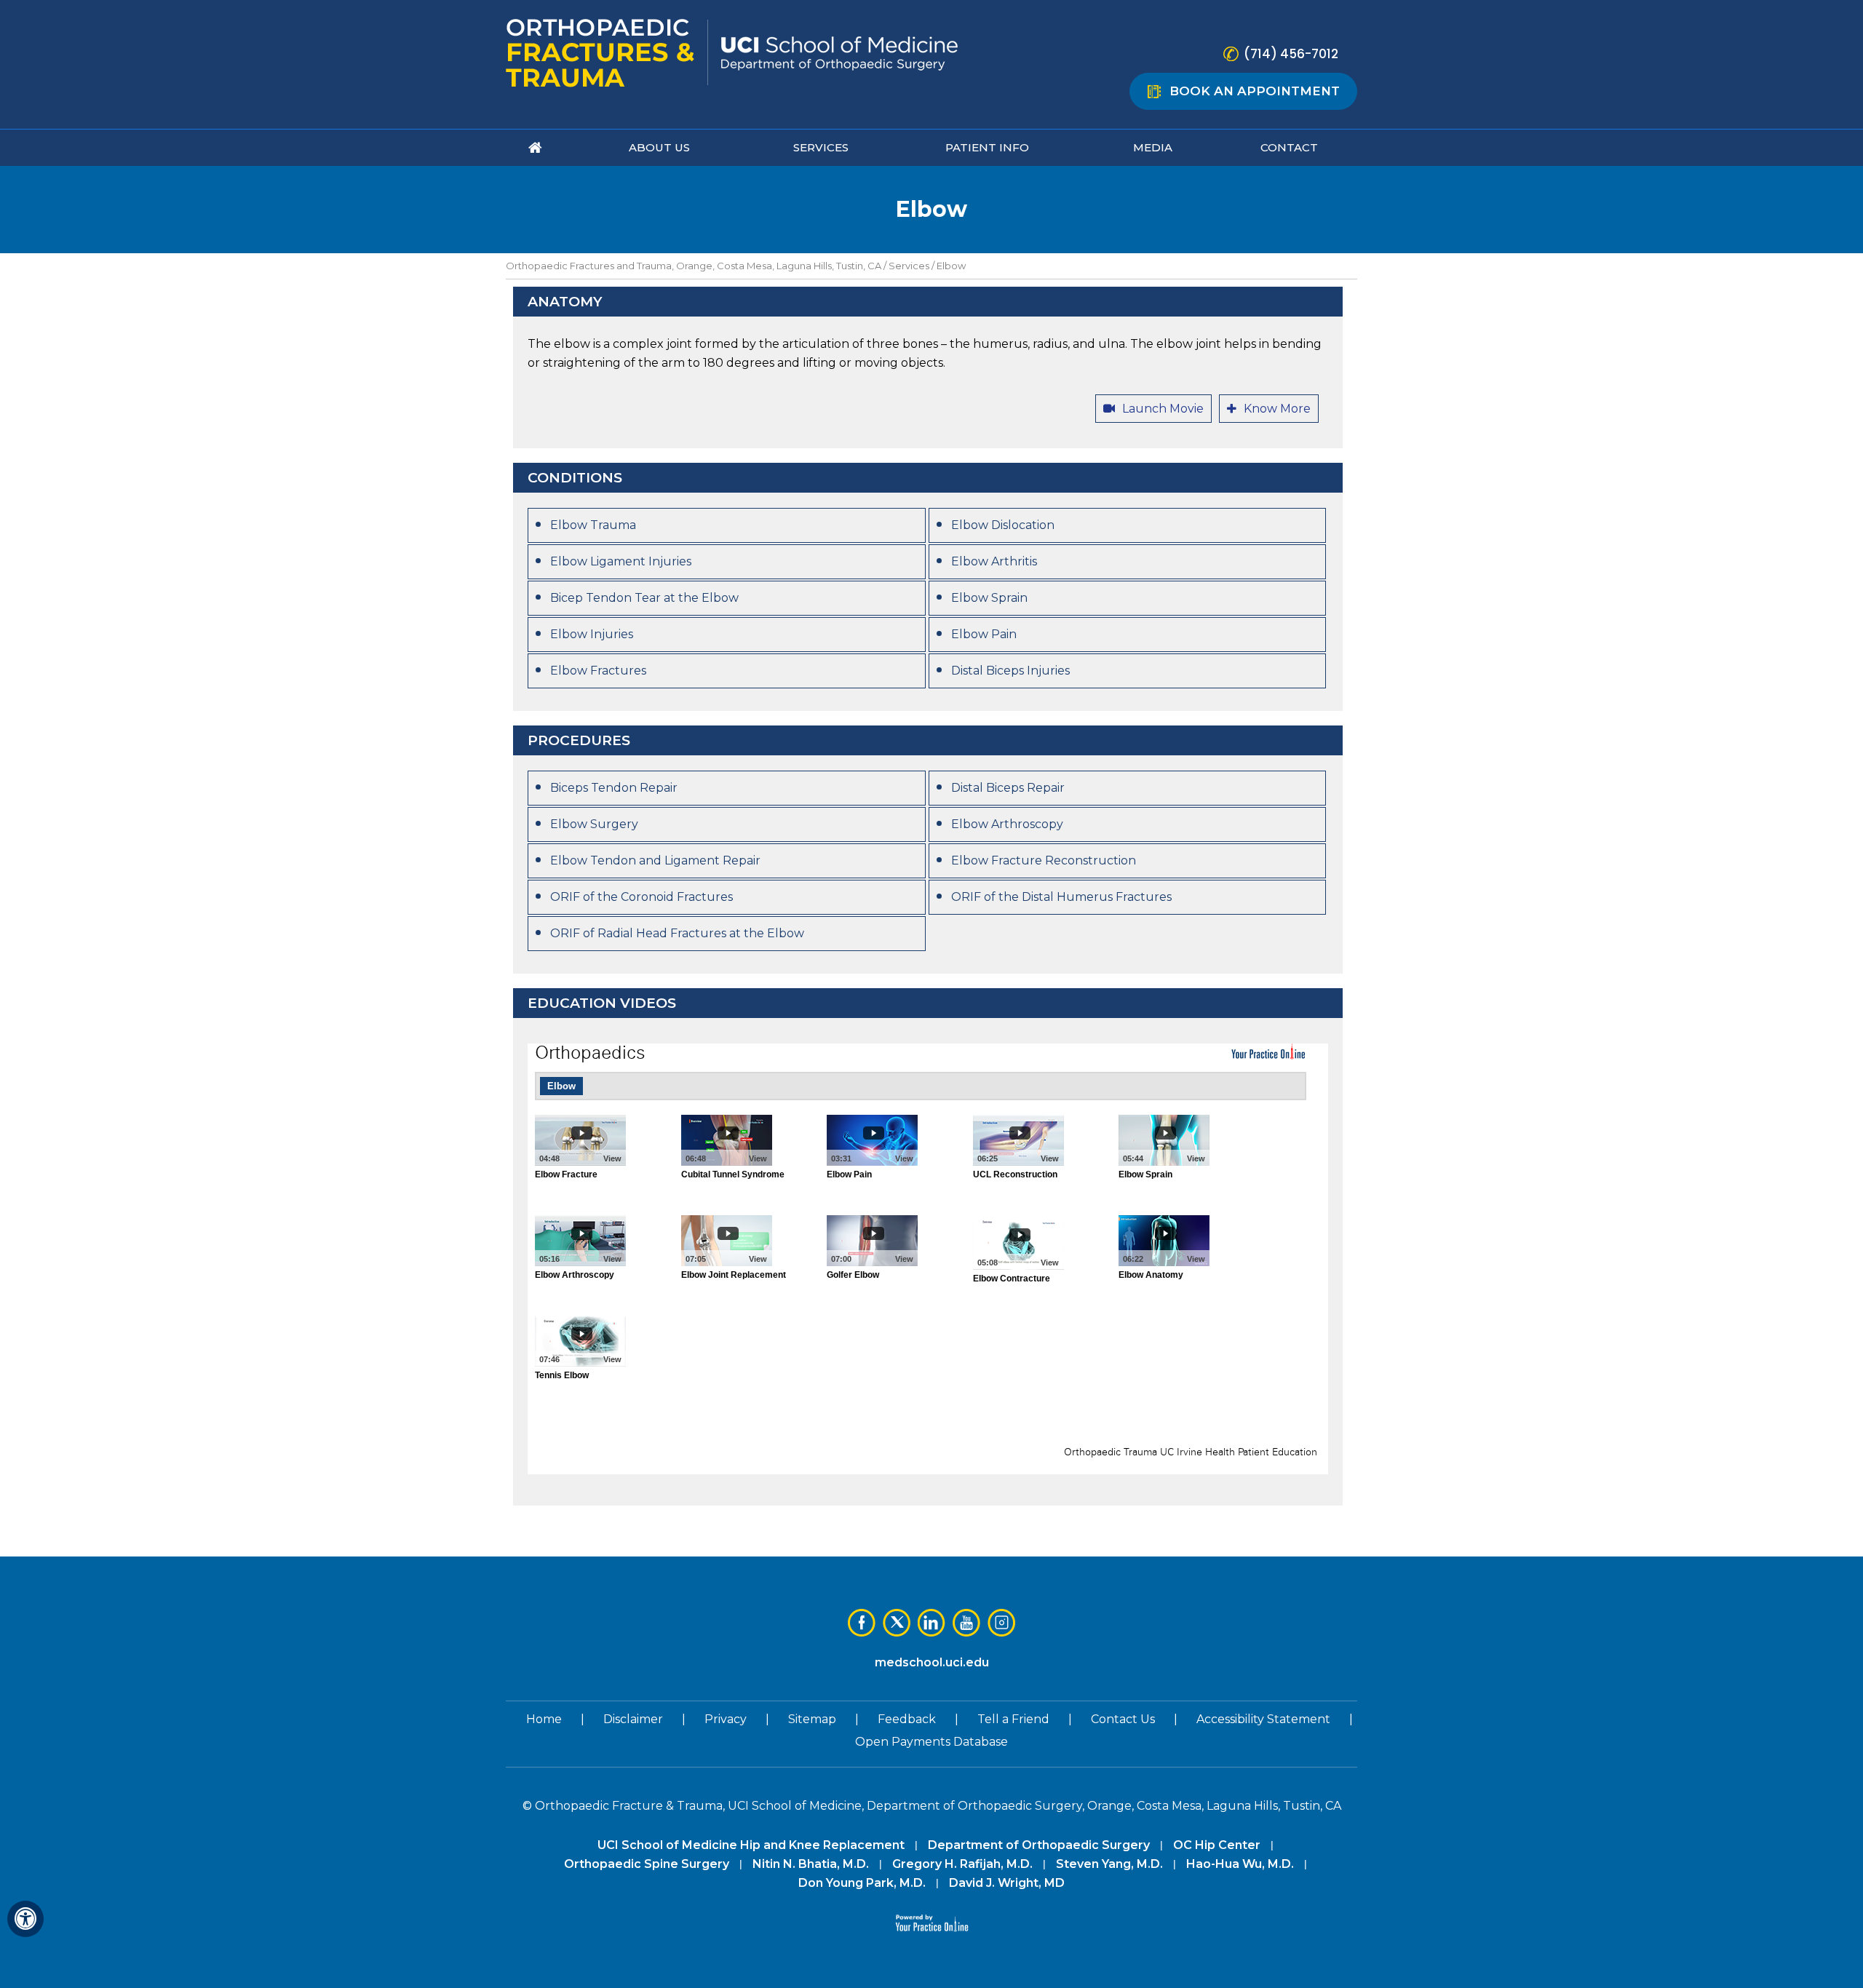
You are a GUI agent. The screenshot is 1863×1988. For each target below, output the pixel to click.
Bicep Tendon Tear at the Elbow (644, 598)
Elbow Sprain (989, 598)
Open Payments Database (931, 1742)
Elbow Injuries (592, 634)
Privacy (726, 1719)
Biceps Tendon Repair (614, 788)
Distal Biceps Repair (1008, 788)
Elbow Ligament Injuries (621, 561)
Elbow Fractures (598, 671)
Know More (1277, 409)
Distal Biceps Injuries (1010, 671)
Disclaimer (633, 1719)
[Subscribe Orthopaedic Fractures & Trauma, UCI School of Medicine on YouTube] (966, 1623)
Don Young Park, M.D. (862, 1883)
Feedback (907, 1719)
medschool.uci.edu (932, 1662)
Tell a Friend (1013, 1719)
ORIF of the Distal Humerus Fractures (1061, 897)
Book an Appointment (1255, 91)
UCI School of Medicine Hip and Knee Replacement (751, 1845)
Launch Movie (1163, 409)
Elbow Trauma (593, 525)
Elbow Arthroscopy (1007, 824)
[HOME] (536, 148)
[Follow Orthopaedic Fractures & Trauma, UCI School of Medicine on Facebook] (862, 1623)
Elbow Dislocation (1003, 525)
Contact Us (1123, 1719)
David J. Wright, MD (1007, 1883)
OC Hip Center (1217, 1845)
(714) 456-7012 (1291, 54)
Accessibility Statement (1263, 1719)
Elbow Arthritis (994, 561)
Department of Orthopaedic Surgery (1039, 1845)
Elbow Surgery (594, 824)
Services (909, 266)
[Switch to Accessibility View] (25, 1919)
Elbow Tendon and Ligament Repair (655, 860)
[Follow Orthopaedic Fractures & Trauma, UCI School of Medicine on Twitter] (897, 1623)
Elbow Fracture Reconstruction (1044, 860)
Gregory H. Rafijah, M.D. (962, 1864)
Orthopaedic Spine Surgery (647, 1864)
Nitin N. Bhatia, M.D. (811, 1864)
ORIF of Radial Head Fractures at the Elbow (677, 933)
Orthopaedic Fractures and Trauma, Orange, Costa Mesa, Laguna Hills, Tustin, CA (694, 266)
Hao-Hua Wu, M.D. (1240, 1864)
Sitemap (812, 1719)
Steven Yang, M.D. (1109, 1864)
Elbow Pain (984, 634)
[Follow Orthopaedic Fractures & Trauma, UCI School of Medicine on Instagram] (1001, 1623)
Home (544, 1719)
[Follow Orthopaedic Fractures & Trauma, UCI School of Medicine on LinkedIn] (931, 1623)
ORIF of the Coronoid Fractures (641, 897)
